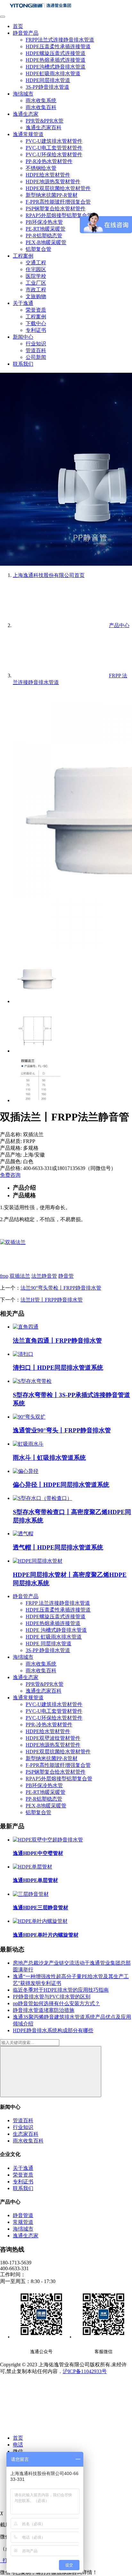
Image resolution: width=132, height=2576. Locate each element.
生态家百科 (26, 2134)
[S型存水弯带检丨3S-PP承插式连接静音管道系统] (32, 1381)
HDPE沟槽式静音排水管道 (56, 67)
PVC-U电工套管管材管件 (54, 148)
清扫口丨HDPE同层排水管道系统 (58, 1368)
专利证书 (36, 330)
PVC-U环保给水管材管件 (54, 155)
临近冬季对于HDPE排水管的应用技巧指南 (61, 1990)
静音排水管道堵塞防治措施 (44, 2010)
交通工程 (36, 263)
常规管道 (23, 2222)
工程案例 (23, 256)
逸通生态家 (26, 114)
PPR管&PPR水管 (45, 121)
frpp (4, 1276)
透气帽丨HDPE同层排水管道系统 (58, 1547)
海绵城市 (23, 94)
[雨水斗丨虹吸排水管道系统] (28, 1444)
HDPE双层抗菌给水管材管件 (58, 188)
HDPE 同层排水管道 (49, 1644)
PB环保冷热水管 (44, 222)
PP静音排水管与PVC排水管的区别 (52, 1997)
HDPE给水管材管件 (48, 175)
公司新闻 (36, 357)
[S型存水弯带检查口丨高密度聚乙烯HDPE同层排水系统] (42, 1498)
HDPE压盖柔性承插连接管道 (58, 46)
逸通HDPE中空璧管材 (38, 1853)
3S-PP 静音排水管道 (48, 1650)
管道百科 (36, 350)
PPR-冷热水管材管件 (49, 1725)
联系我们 (23, 364)
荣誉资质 (36, 310)
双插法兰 (20, 1276)
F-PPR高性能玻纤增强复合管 (58, 202)
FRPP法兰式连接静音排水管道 (60, 40)
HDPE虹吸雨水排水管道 (53, 73)
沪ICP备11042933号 (85, 2371)
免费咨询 (10, 1175)
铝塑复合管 (38, 249)
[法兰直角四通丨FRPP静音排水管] (26, 1327)
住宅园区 (36, 269)
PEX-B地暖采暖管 (46, 242)
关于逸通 (23, 303)
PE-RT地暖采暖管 (45, 229)
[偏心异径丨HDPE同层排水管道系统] (26, 1471)
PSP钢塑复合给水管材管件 (56, 209)
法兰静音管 (44, 1276)
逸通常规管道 (28, 134)
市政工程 (36, 290)
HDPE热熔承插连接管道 (53, 1623)
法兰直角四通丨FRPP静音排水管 (57, 1341)
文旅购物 (36, 296)
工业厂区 (36, 283)
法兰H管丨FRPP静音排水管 (52, 1300)
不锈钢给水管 (41, 168)
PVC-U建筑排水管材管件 (54, 141)
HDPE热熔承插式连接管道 (56, 60)
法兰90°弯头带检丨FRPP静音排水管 (61, 1288)
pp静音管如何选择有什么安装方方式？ (56, 2003)
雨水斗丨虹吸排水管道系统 (49, 1458)
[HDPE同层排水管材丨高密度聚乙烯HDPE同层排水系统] (38, 1561)
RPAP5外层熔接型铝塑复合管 (59, 215)
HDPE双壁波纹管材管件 (53, 1738)
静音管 (66, 1276)
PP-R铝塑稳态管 (44, 236)
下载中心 (36, 323)
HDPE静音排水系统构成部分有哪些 (53, 2030)
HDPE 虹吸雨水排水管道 (54, 1637)
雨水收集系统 (41, 100)
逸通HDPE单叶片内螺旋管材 (46, 1935)
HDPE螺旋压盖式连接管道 (56, 53)
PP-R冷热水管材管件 (49, 161)
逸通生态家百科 (44, 128)
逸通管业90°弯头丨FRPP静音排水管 (62, 1430)
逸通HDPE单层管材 (35, 1880)
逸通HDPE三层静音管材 (41, 1908)
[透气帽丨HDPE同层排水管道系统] (23, 1534)
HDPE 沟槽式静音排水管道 (56, 1630)
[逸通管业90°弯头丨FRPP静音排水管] (29, 1417)
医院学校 (36, 276)
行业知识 (36, 344)
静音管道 (23, 2215)
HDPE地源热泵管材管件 (53, 182)
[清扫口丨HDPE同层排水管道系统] (23, 1354)
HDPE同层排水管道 (48, 80)
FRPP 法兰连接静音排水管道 (58, 1603)
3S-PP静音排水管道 (47, 87)
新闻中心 (23, 337)
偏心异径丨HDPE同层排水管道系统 (61, 1485)
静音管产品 (26, 33)
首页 (18, 26)
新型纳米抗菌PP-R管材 (52, 195)
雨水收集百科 (41, 107)
